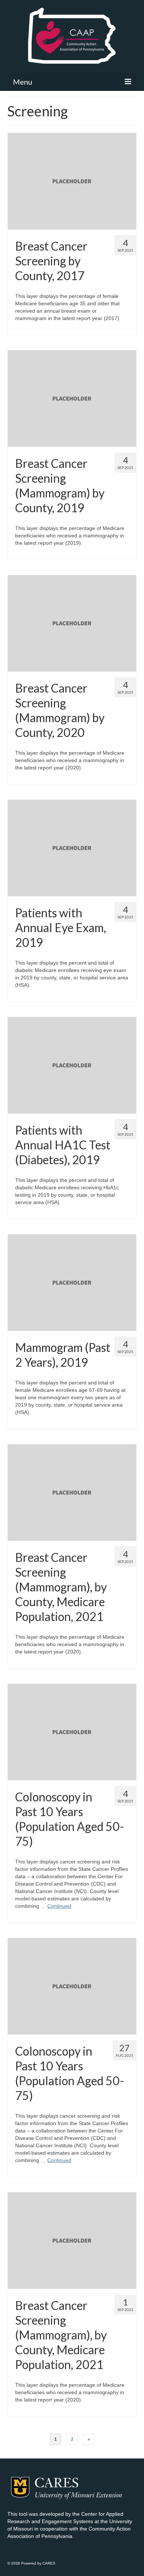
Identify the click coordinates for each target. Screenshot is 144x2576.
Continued (59, 1906)
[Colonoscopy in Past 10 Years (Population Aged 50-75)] (72, 1732)
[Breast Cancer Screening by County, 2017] (72, 181)
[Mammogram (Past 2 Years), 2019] (72, 1282)
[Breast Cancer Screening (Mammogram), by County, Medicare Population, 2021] (72, 1492)
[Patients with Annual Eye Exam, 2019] (72, 847)
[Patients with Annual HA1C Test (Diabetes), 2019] (72, 1065)
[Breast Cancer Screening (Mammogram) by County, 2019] (72, 398)
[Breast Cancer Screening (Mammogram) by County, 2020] (72, 623)
